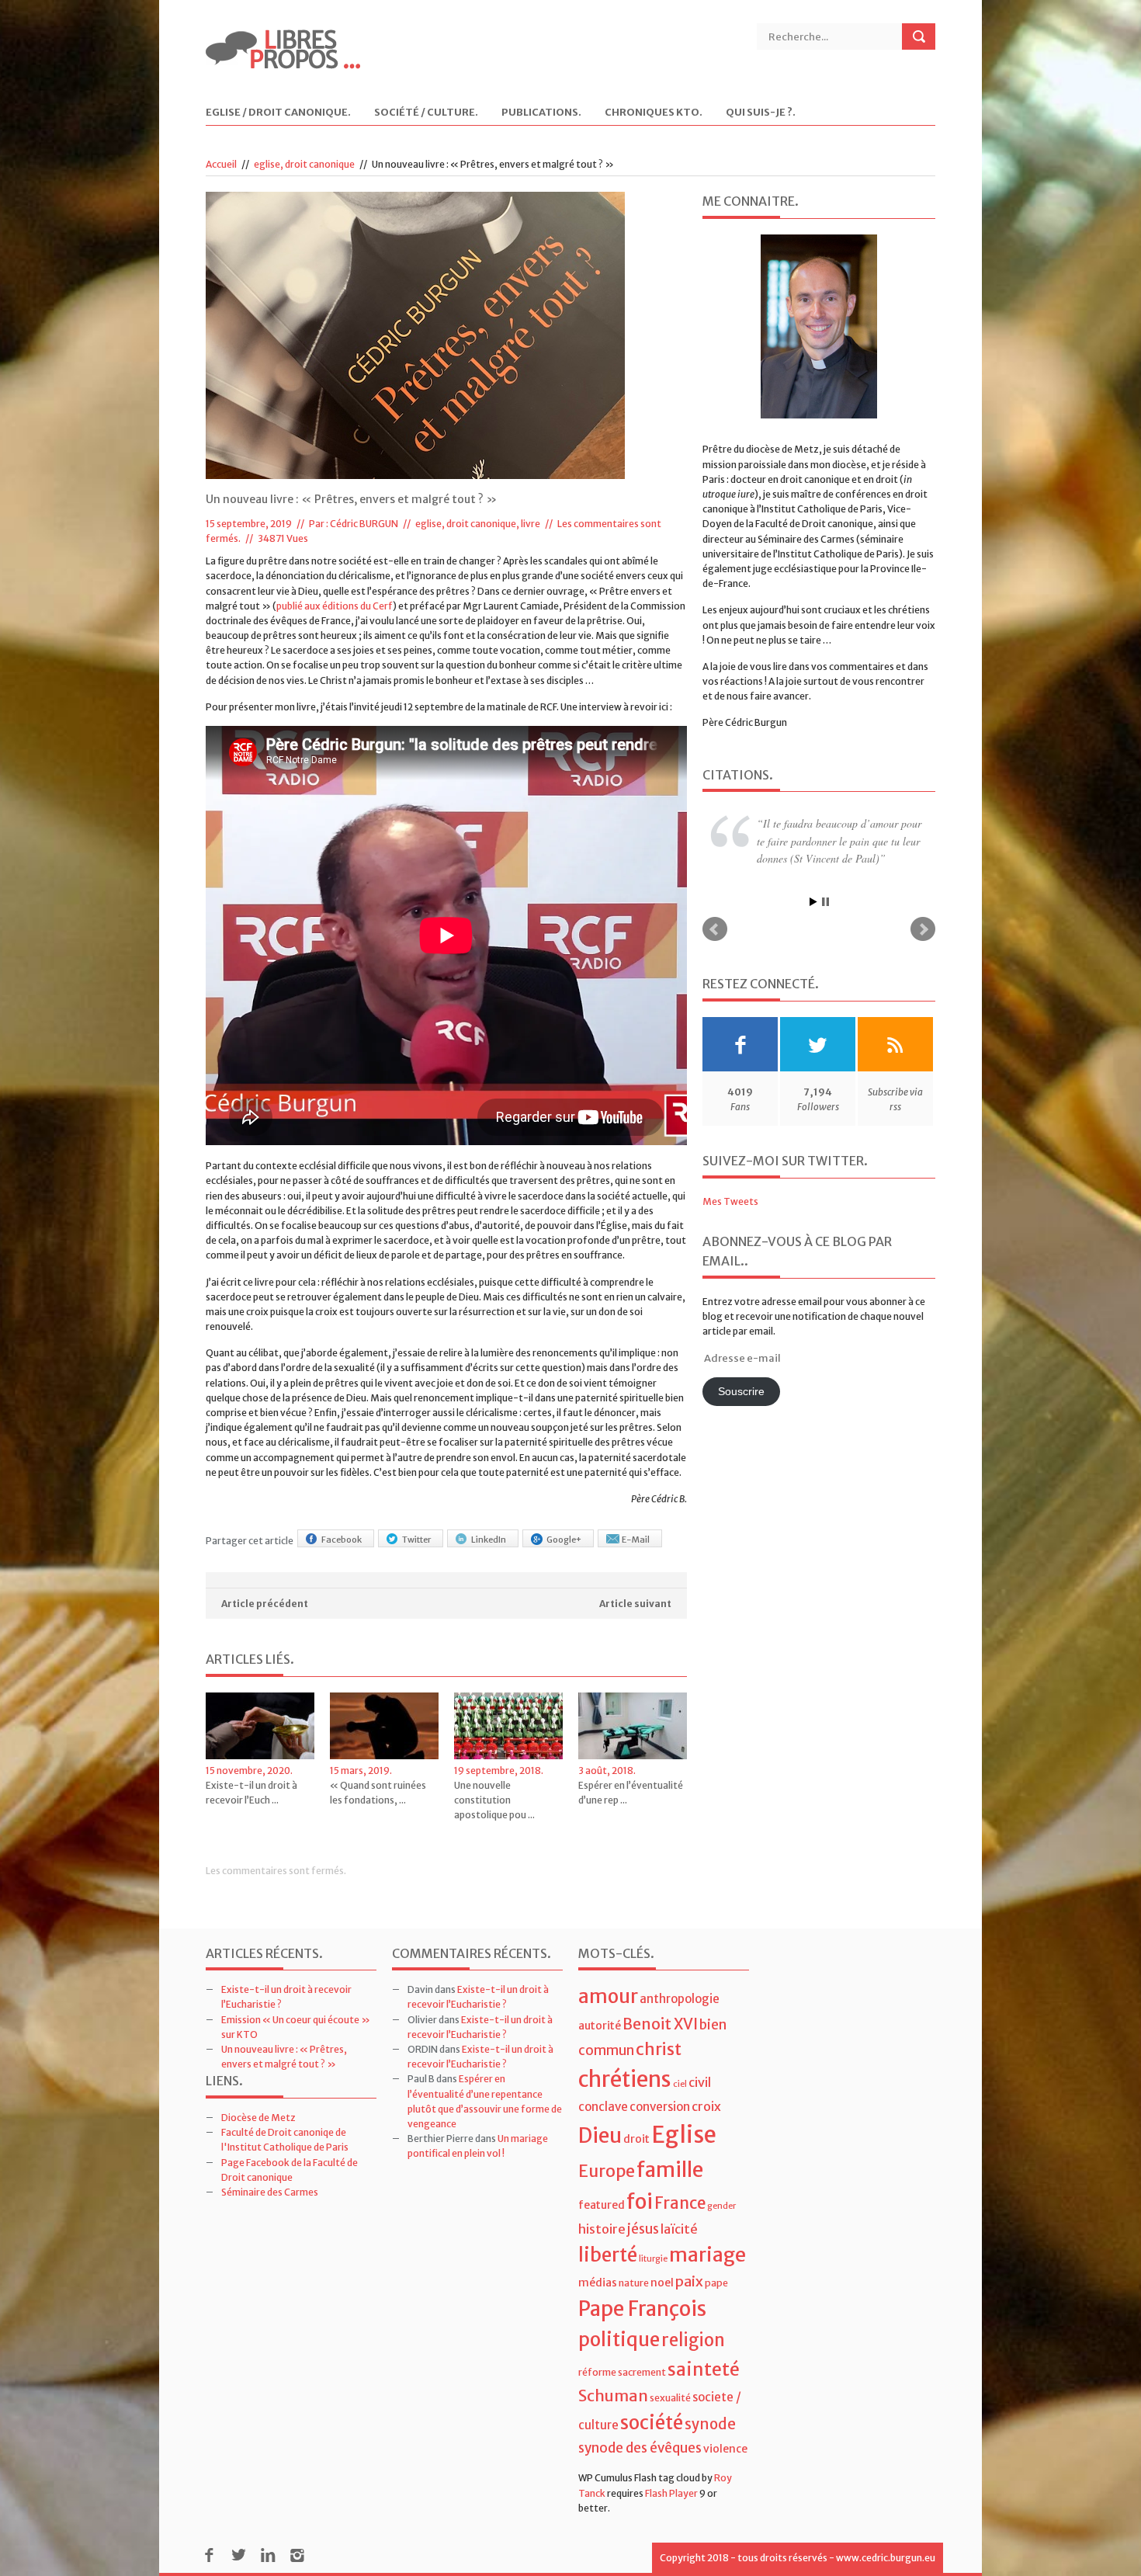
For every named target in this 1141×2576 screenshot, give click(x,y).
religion (693, 2340)
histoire (602, 2229)
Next (923, 929)
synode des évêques (640, 2448)
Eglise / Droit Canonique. (278, 113)
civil (700, 2082)
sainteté (704, 2369)
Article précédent (265, 1604)
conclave (603, 2107)
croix (706, 2106)
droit (636, 2139)
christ (659, 2049)
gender (721, 2206)
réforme (597, 2372)
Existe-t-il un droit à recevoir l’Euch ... (251, 1793)
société (652, 2423)
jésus (643, 2229)
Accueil (221, 164)
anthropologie (680, 1999)
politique (619, 2340)
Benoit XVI (660, 2024)
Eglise (684, 2135)
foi (640, 2201)
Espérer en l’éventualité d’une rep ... (631, 1793)
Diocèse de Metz (258, 2118)
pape (716, 2283)
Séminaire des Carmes (270, 2192)
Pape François (642, 2309)
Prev (715, 929)
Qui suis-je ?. (761, 113)
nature (634, 2283)
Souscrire (741, 1392)
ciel (680, 2084)
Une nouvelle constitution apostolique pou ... (494, 1800)
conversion (660, 2107)
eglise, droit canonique (304, 164)
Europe (607, 2171)
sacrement (642, 2372)
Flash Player (671, 2493)
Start (813, 902)
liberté (608, 2255)
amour (608, 1996)
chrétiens (625, 2079)
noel (662, 2283)
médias (598, 2283)
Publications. (541, 113)
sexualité (670, 2398)
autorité (600, 2026)
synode (710, 2424)
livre (531, 524)
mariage (707, 2255)
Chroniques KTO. (654, 113)
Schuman (613, 2395)
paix (689, 2281)
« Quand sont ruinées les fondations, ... (378, 1793)
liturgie (653, 2259)
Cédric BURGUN (364, 524)
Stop (825, 902)
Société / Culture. (426, 113)
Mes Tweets (730, 1201)
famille (670, 2170)
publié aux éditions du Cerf (335, 606)
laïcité (679, 2229)
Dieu (600, 2135)
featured (602, 2205)
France (680, 2203)
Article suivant (635, 1604)
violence (725, 2449)
